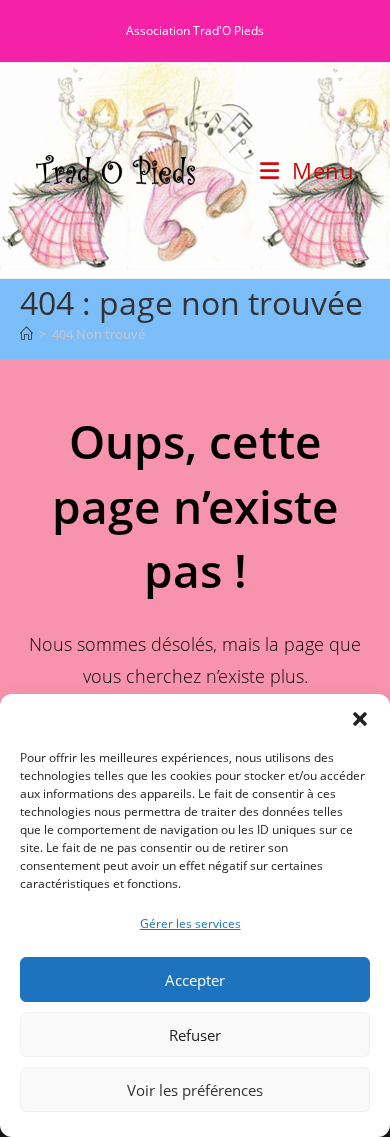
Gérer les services (190, 923)
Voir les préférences (195, 1090)
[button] (360, 719)
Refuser (195, 1035)
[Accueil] (26, 334)
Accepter (195, 980)
